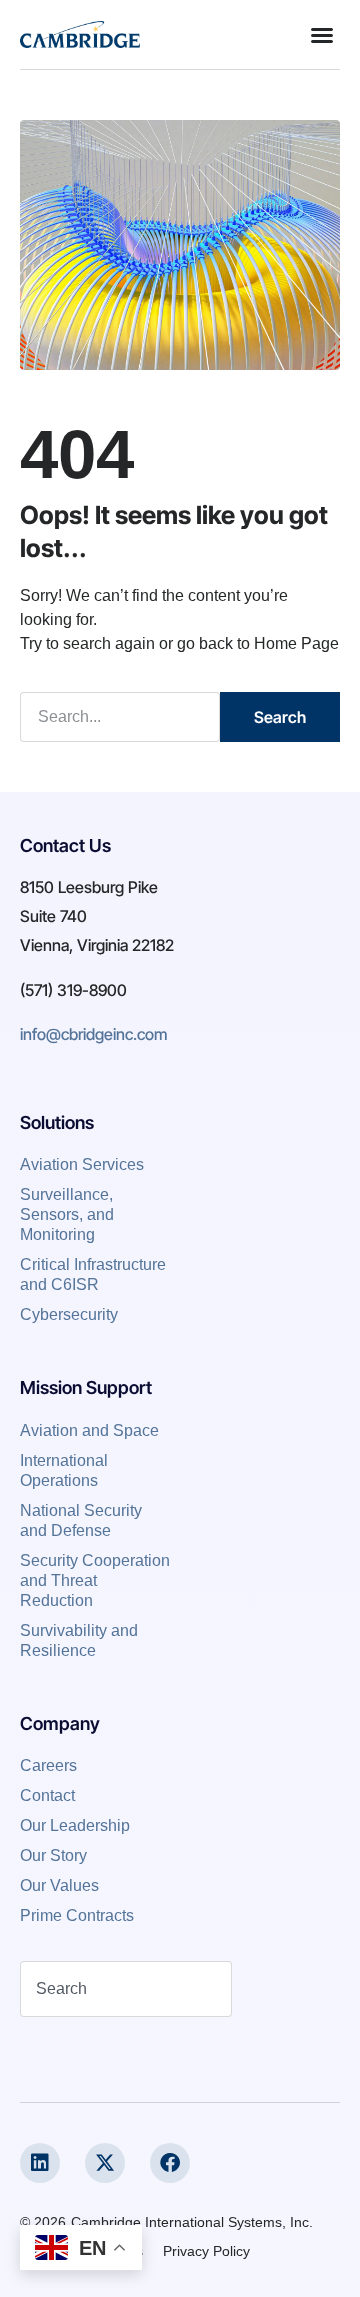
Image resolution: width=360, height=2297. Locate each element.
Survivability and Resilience (79, 1640)
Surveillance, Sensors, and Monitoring (67, 1214)
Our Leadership (77, 1825)
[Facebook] (170, 2163)
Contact (47, 1795)
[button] (322, 35)
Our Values (59, 1885)
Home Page (296, 643)
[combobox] (126, 1989)
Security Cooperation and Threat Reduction (95, 1580)
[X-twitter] (105, 2163)
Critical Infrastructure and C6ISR (93, 1274)
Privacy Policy (206, 2251)
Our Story (53, 1855)
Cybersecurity (69, 1314)
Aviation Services (84, 1164)
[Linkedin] (40, 2163)
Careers (48, 1765)
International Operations (64, 1470)
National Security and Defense (81, 1520)
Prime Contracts (77, 1915)
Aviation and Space (89, 1430)
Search (280, 717)
